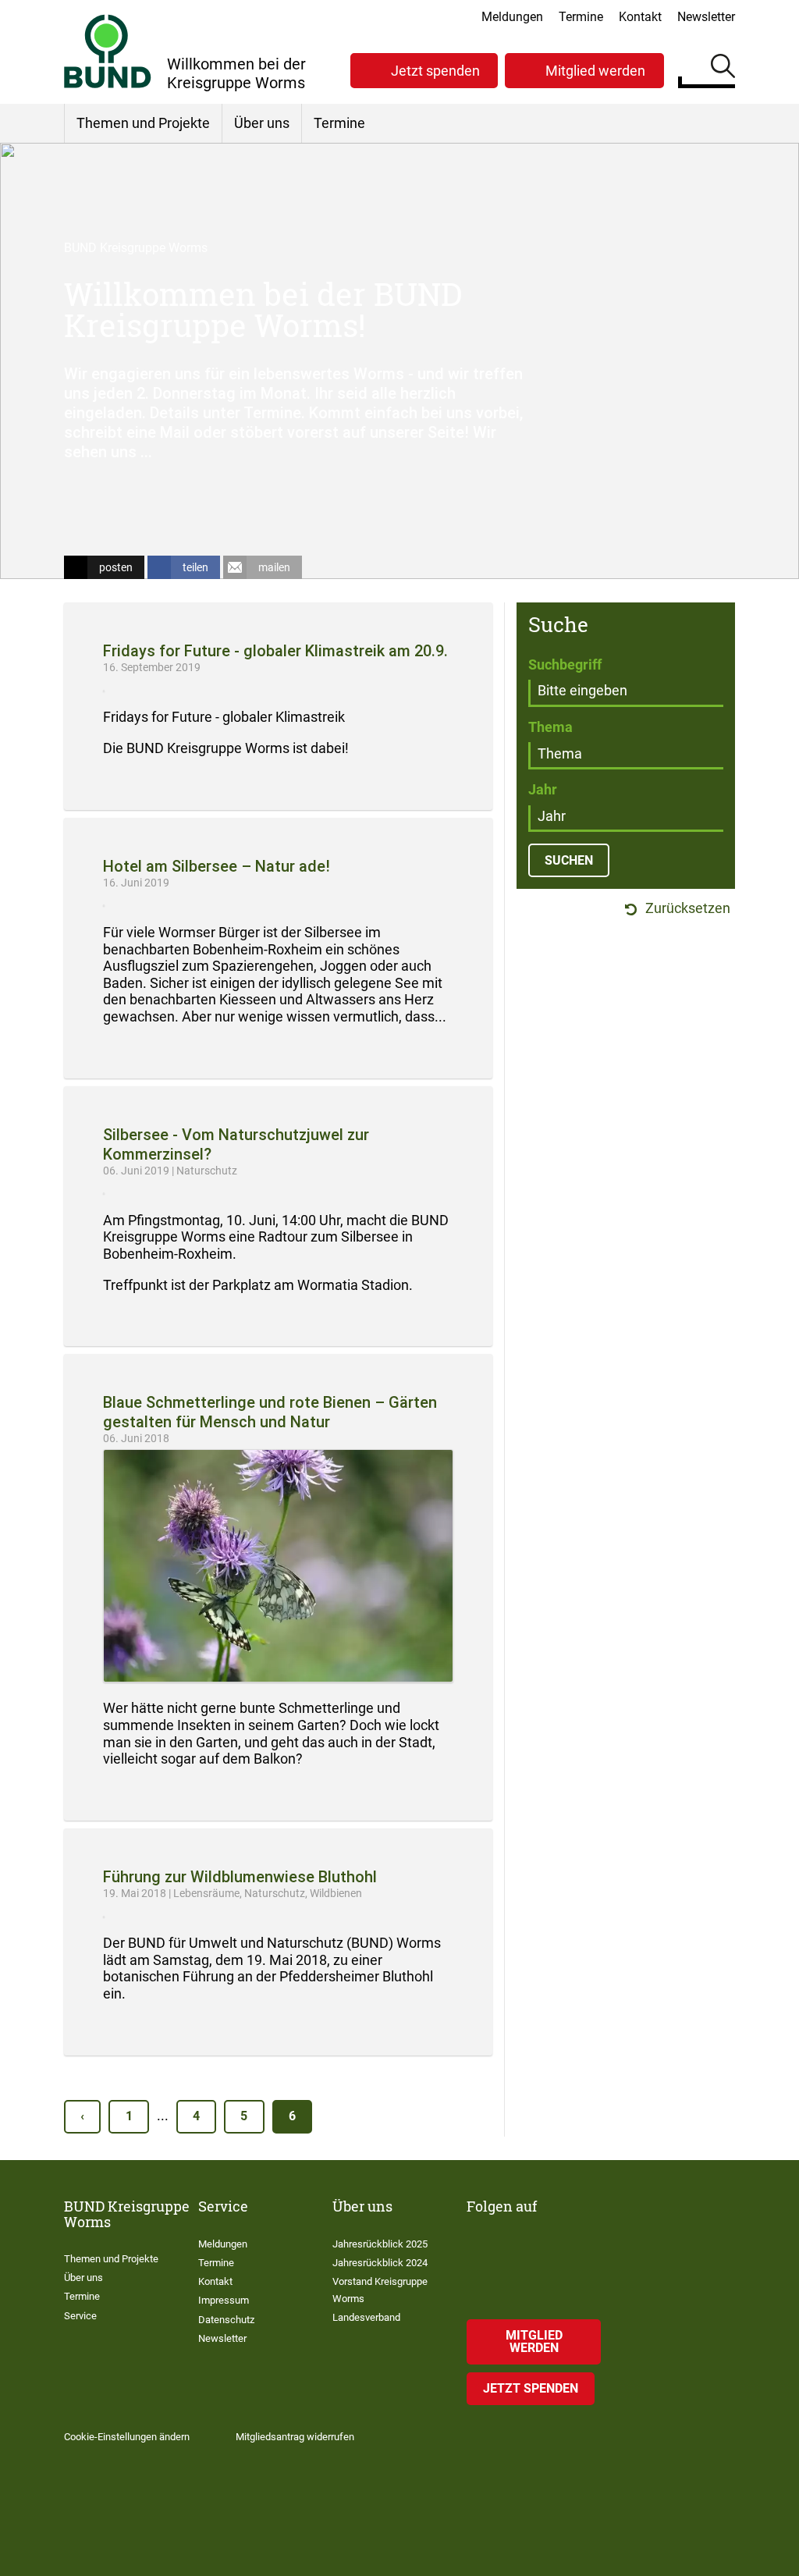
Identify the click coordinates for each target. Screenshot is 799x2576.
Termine (581, 17)
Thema (550, 727)
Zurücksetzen (686, 909)
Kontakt (640, 17)
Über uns (262, 123)
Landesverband (366, 2317)
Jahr (543, 789)
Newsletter (706, 17)
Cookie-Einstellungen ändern (127, 2437)
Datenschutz (226, 2320)
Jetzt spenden (435, 71)
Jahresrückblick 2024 (380, 2263)
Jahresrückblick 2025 (380, 2244)
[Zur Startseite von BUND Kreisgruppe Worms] (108, 51)
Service (80, 2316)
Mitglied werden (595, 71)
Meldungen (512, 17)
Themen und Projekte (143, 123)
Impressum (224, 2300)
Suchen (723, 69)
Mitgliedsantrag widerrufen (295, 2437)
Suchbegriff (565, 664)
